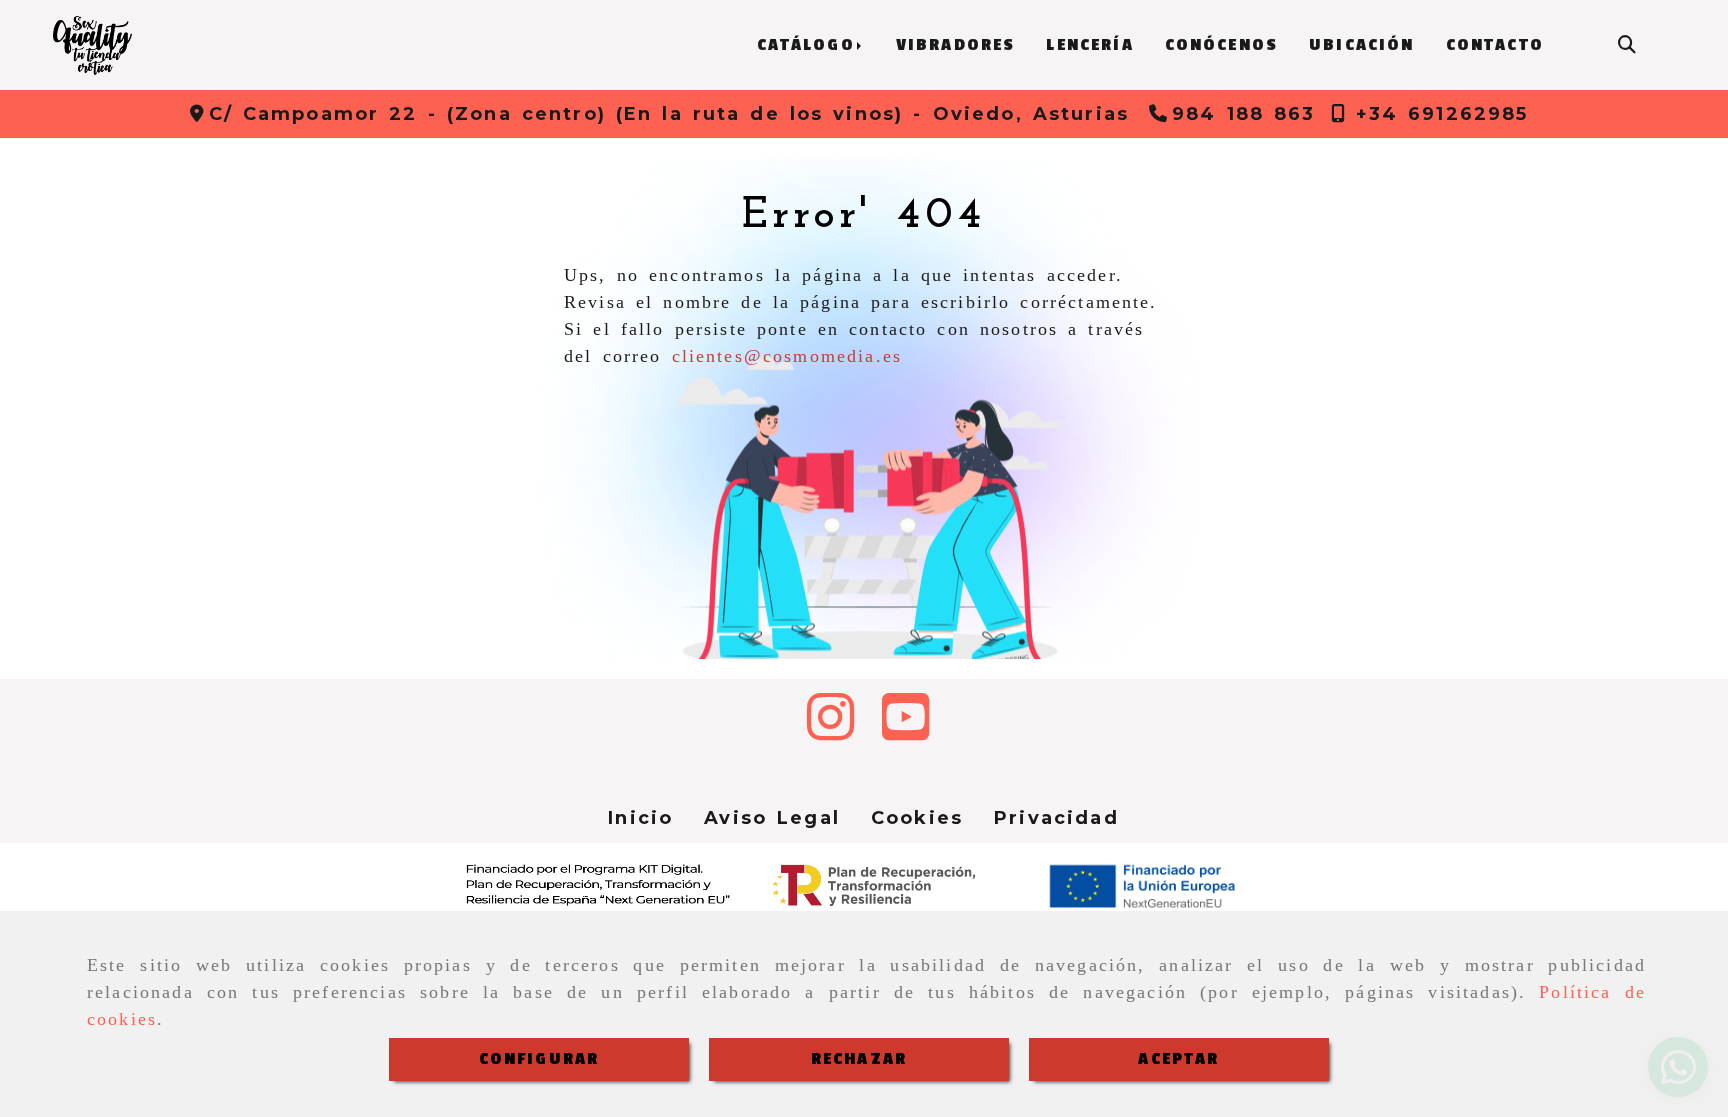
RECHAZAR (859, 1059)
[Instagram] (830, 731)
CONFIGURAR (539, 1059)
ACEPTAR (1178, 1059)
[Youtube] (905, 731)
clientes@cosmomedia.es (787, 356)
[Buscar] (1627, 45)
